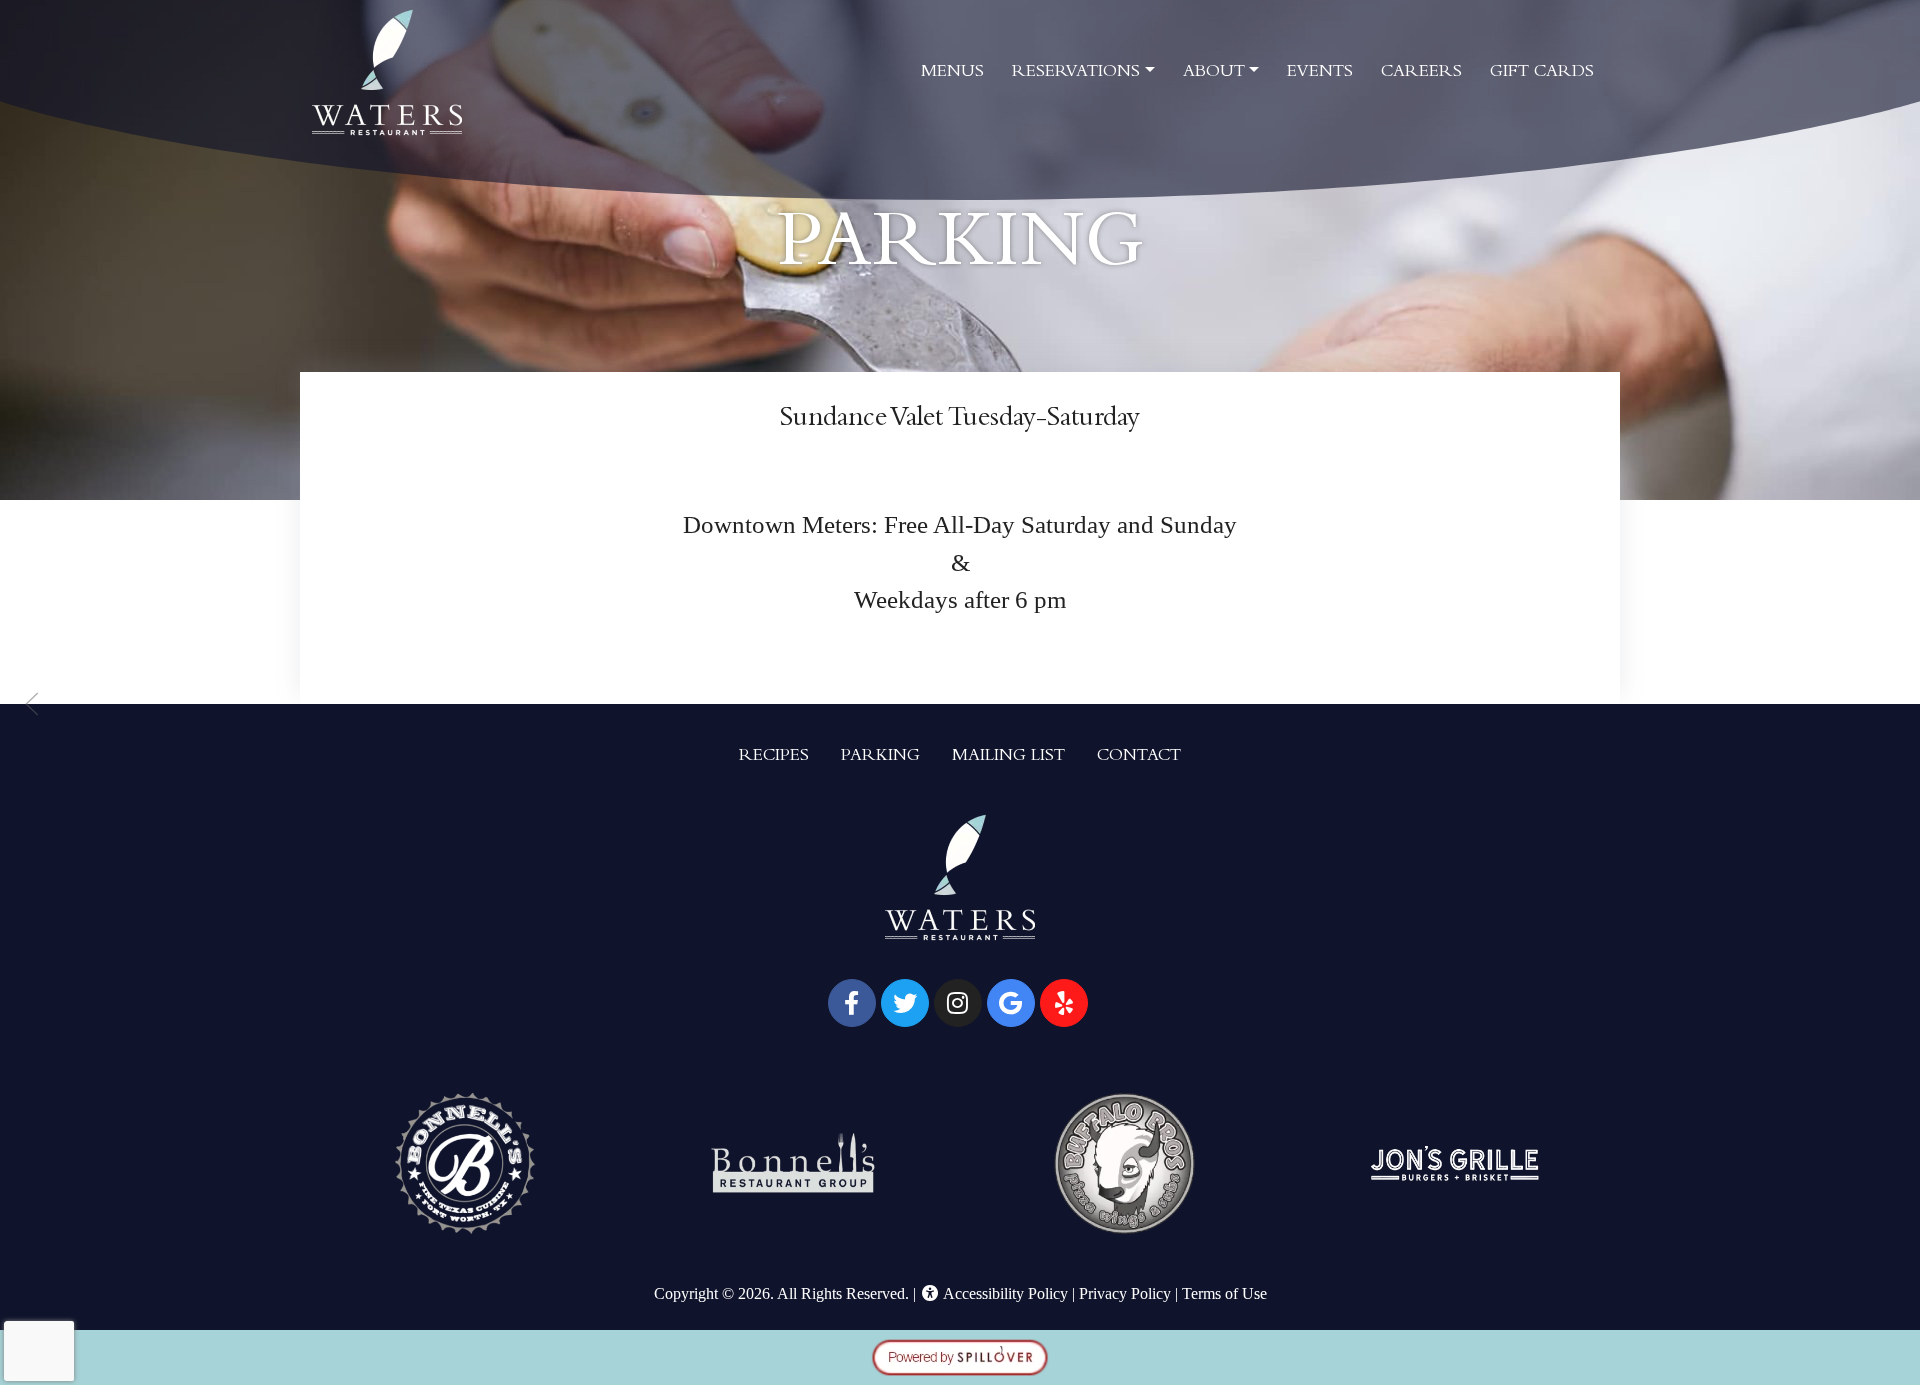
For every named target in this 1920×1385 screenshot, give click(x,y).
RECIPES (774, 757)
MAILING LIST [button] (1008, 757)
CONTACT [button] (1139, 757)
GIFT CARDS (1542, 73)
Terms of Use (1224, 1293)
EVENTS (1320, 73)
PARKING (880, 757)
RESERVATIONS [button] (1076, 73)
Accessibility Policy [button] (1004, 1293)
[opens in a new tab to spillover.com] (960, 1355)
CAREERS (1421, 73)
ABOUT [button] (1214, 73)
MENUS (952, 73)
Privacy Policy (1125, 1293)
